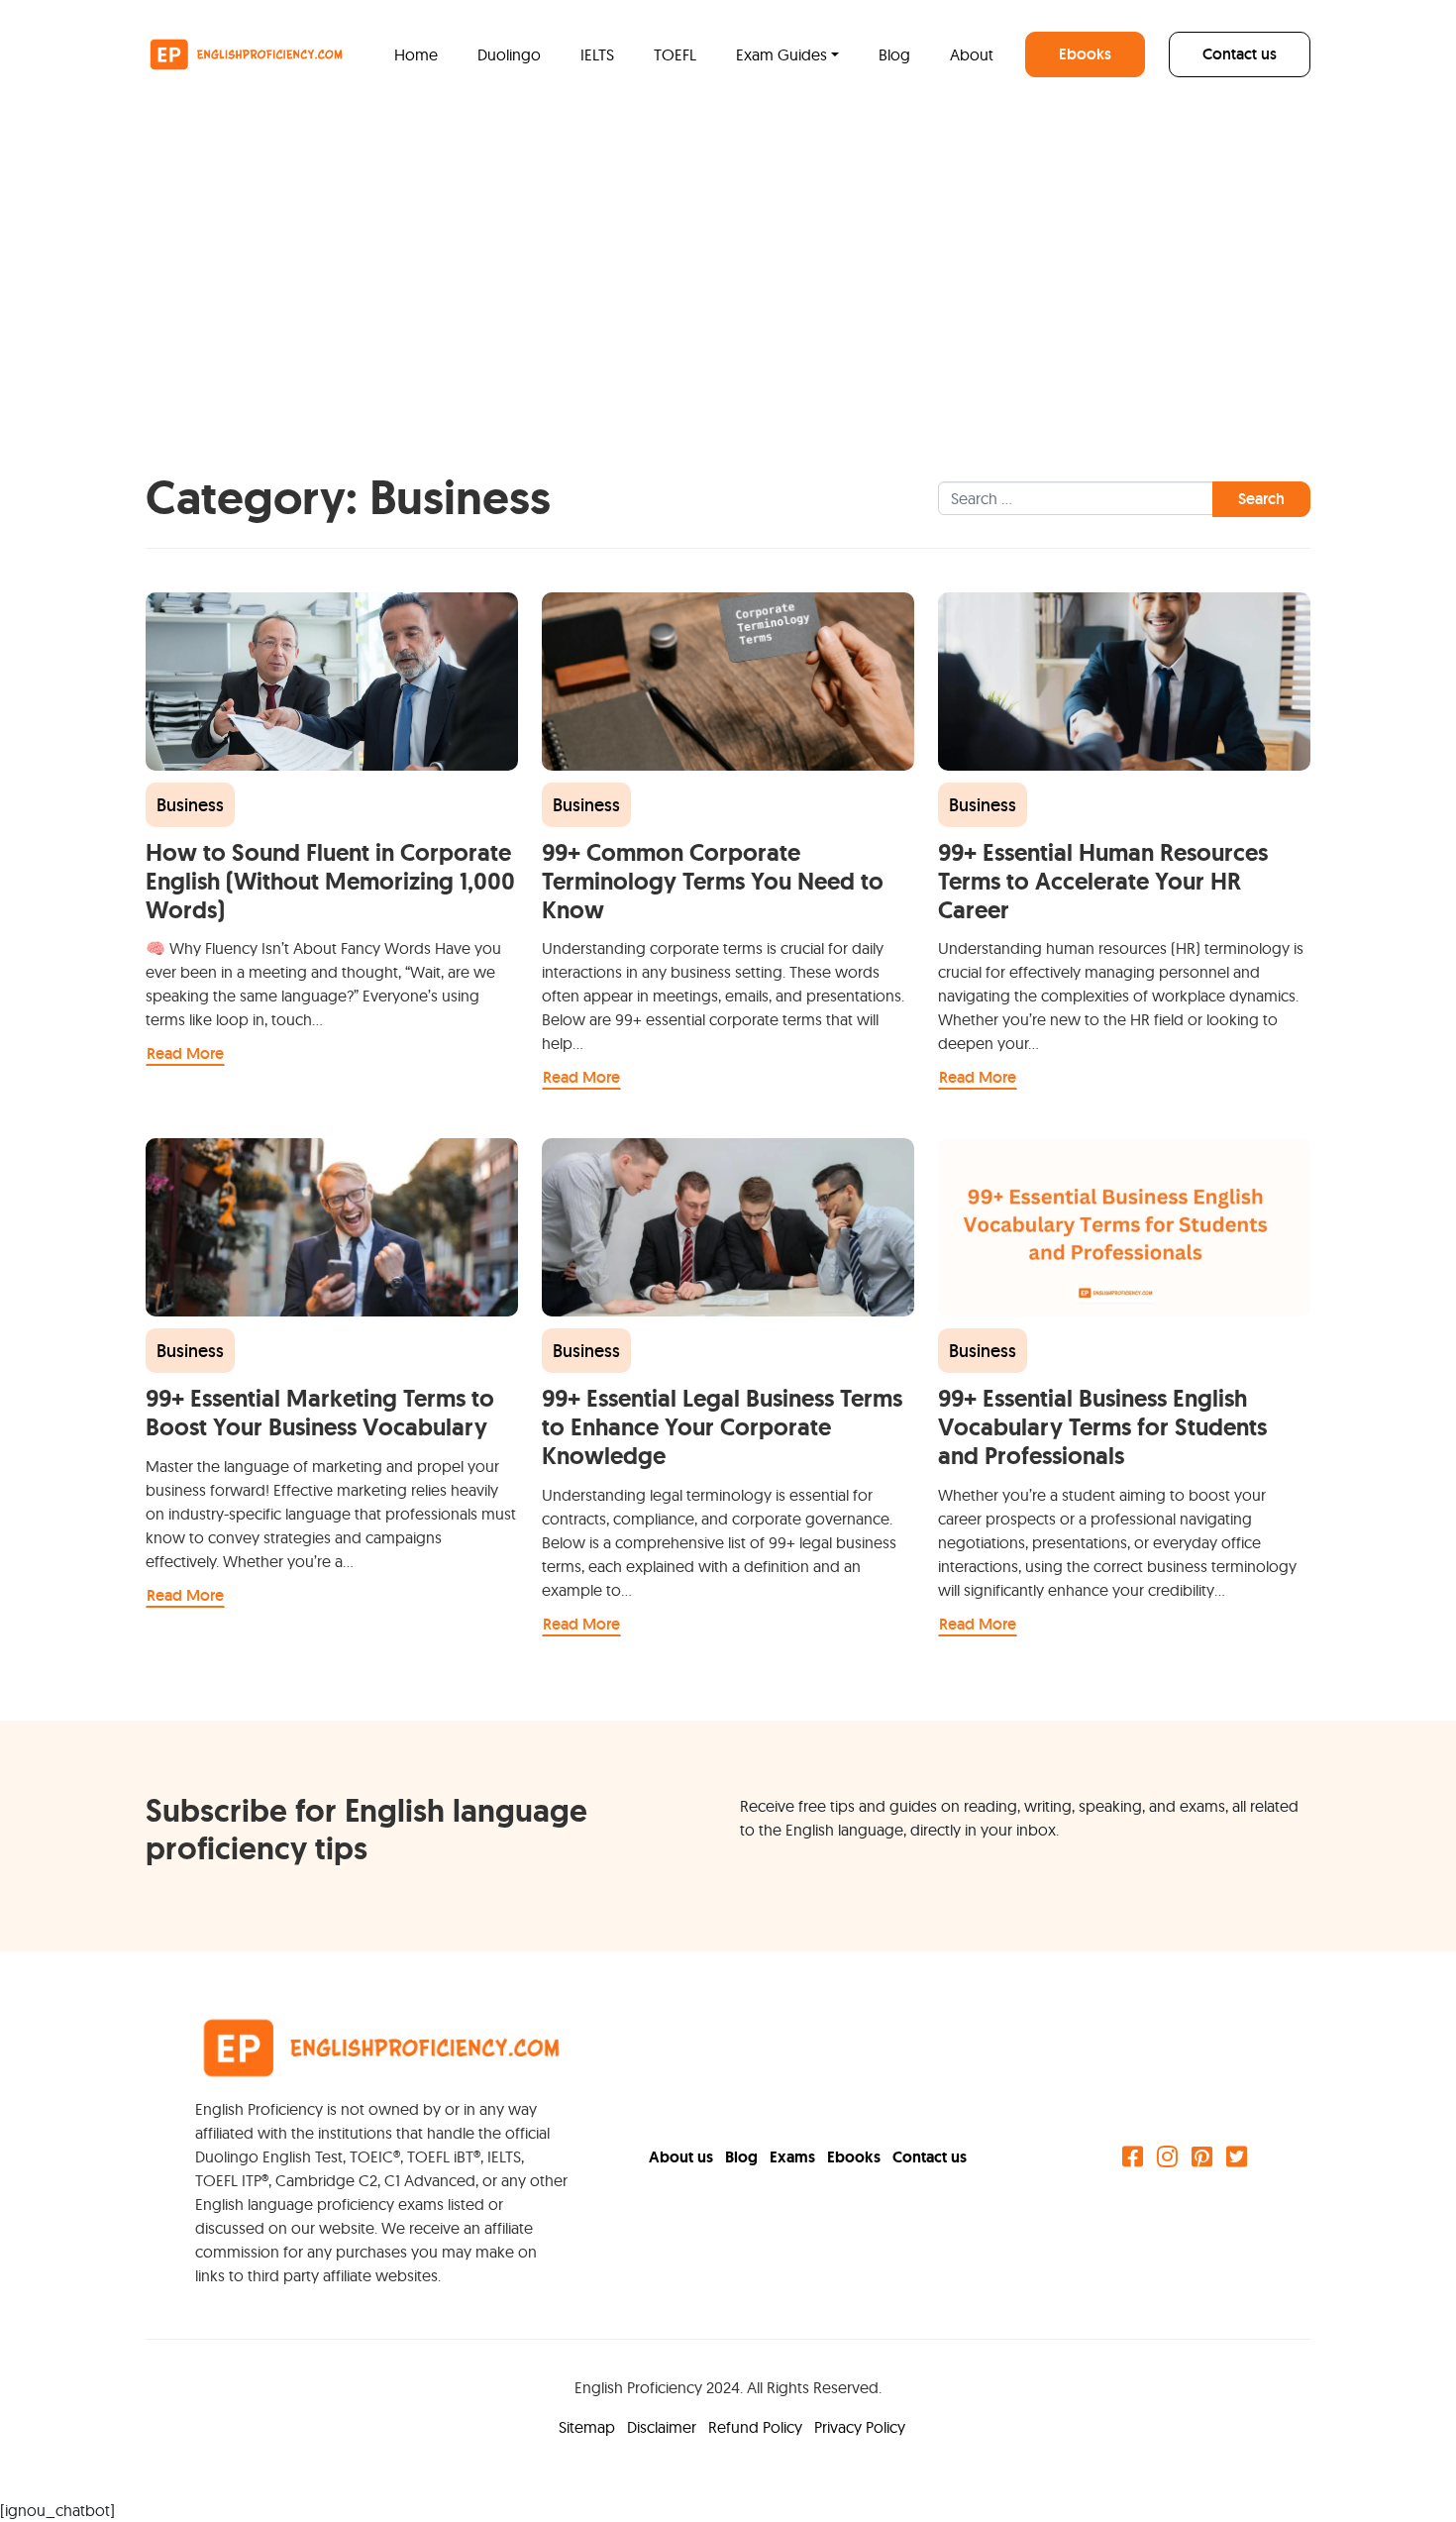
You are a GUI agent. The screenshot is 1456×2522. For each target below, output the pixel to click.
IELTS (597, 54)
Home (416, 54)
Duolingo (509, 54)
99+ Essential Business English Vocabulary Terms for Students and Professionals (1102, 1427)
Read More (185, 1053)
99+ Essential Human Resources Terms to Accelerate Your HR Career (1103, 881)
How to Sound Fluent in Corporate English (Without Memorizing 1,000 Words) (330, 881)
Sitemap (589, 2427)
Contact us (1240, 54)
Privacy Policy (860, 2427)
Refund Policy (757, 2427)
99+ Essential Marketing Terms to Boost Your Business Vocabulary (320, 1413)
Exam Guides (781, 54)
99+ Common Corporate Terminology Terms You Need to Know (713, 881)
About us (683, 2157)
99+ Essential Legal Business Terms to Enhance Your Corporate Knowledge (722, 1427)
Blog (894, 54)
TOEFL (675, 54)
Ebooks (1085, 54)
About (972, 54)
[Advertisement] (728, 258)
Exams (794, 2157)
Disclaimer (664, 2427)
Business (190, 805)
